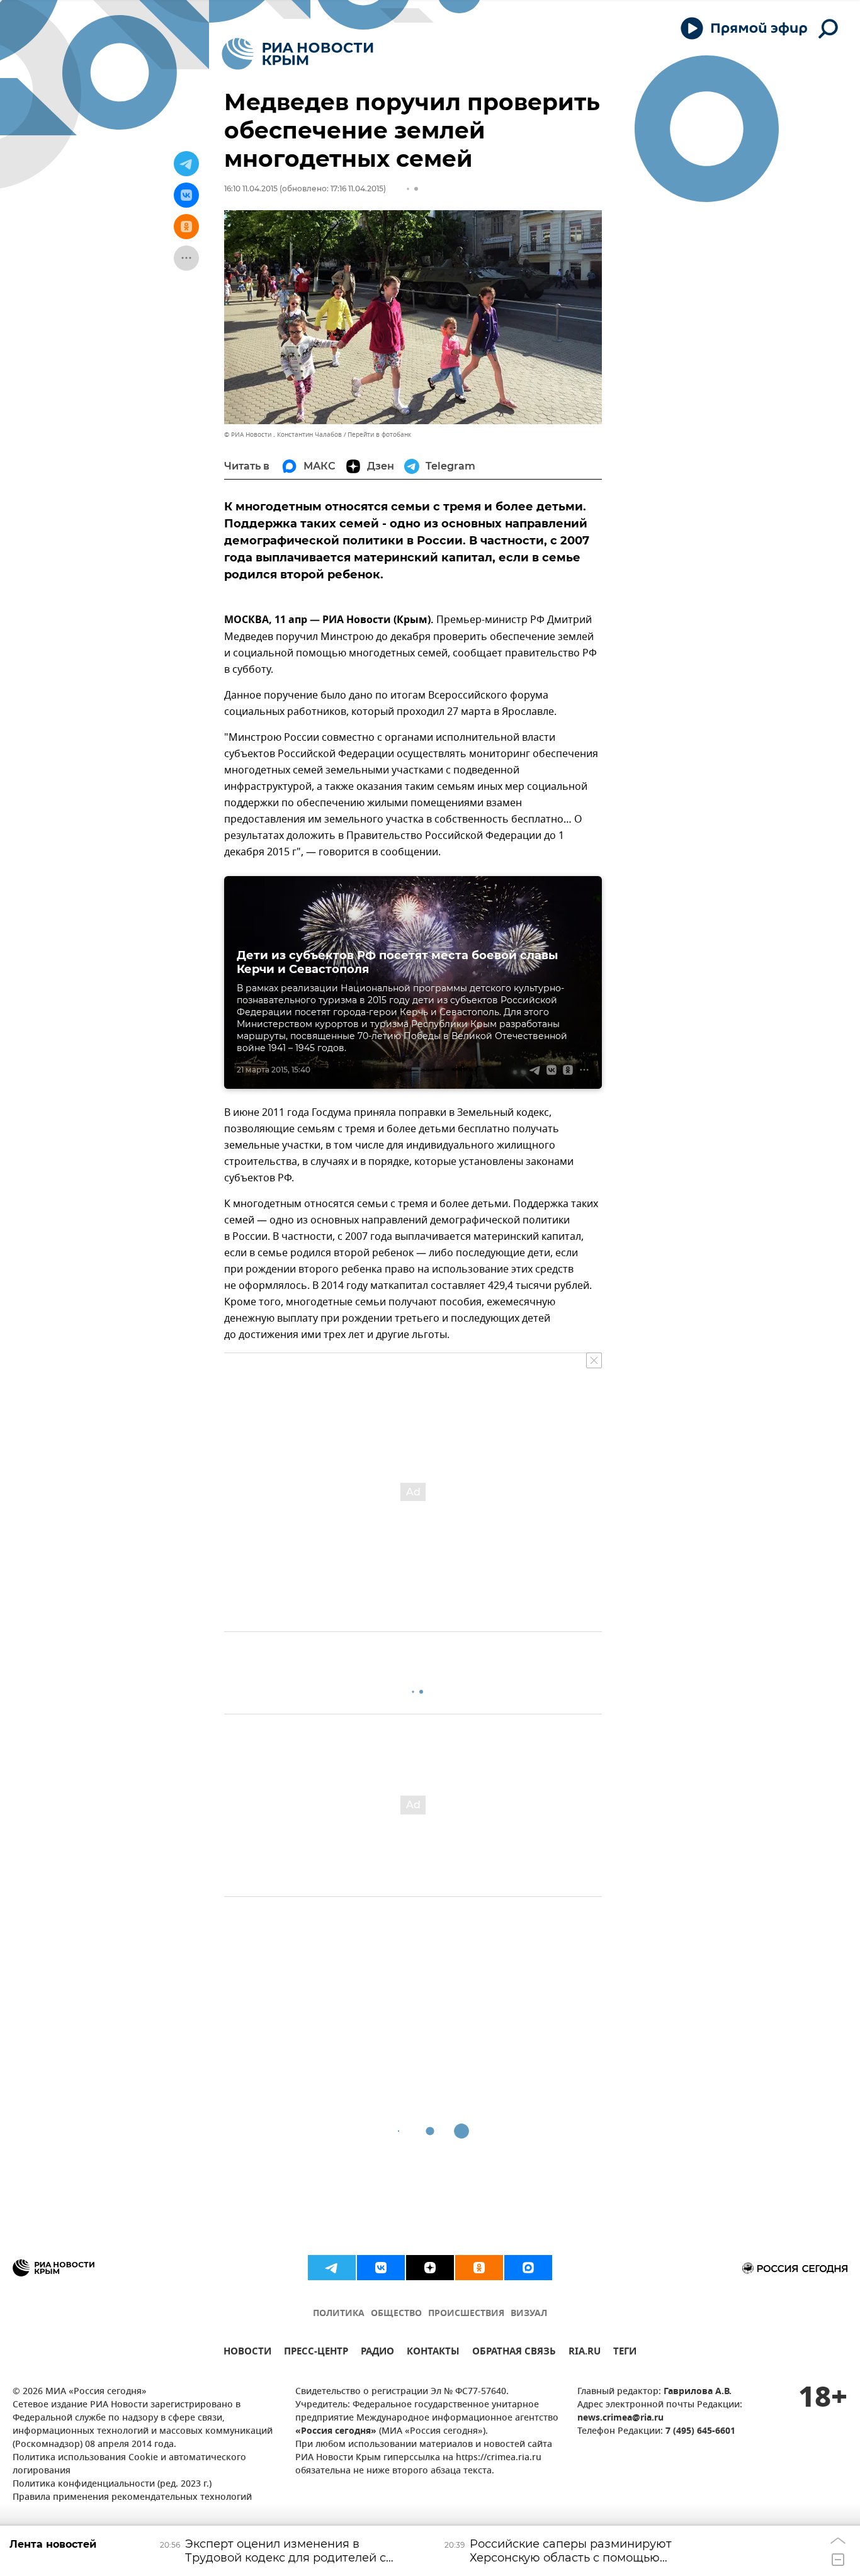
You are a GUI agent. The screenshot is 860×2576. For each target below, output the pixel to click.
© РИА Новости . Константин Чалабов (283, 435)
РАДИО (377, 2353)
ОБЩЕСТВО (396, 2314)
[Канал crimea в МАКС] (528, 2268)
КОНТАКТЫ (433, 2353)
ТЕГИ (625, 2353)
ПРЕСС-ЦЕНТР (316, 2353)
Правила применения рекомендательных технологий (132, 2498)
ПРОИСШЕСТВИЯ (466, 2314)
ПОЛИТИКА (339, 2314)
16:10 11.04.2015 (251, 188)
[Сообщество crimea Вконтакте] (381, 2268)
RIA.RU (585, 2353)
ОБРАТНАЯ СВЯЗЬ (514, 2353)
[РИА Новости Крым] (297, 54)
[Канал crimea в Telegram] (332, 2268)
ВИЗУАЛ (529, 2314)
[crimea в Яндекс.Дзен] (430, 2268)
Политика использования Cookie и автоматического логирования (129, 2465)
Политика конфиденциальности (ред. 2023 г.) (112, 2484)
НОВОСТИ (247, 2353)
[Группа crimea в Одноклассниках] (479, 2268)
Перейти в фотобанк (379, 435)
